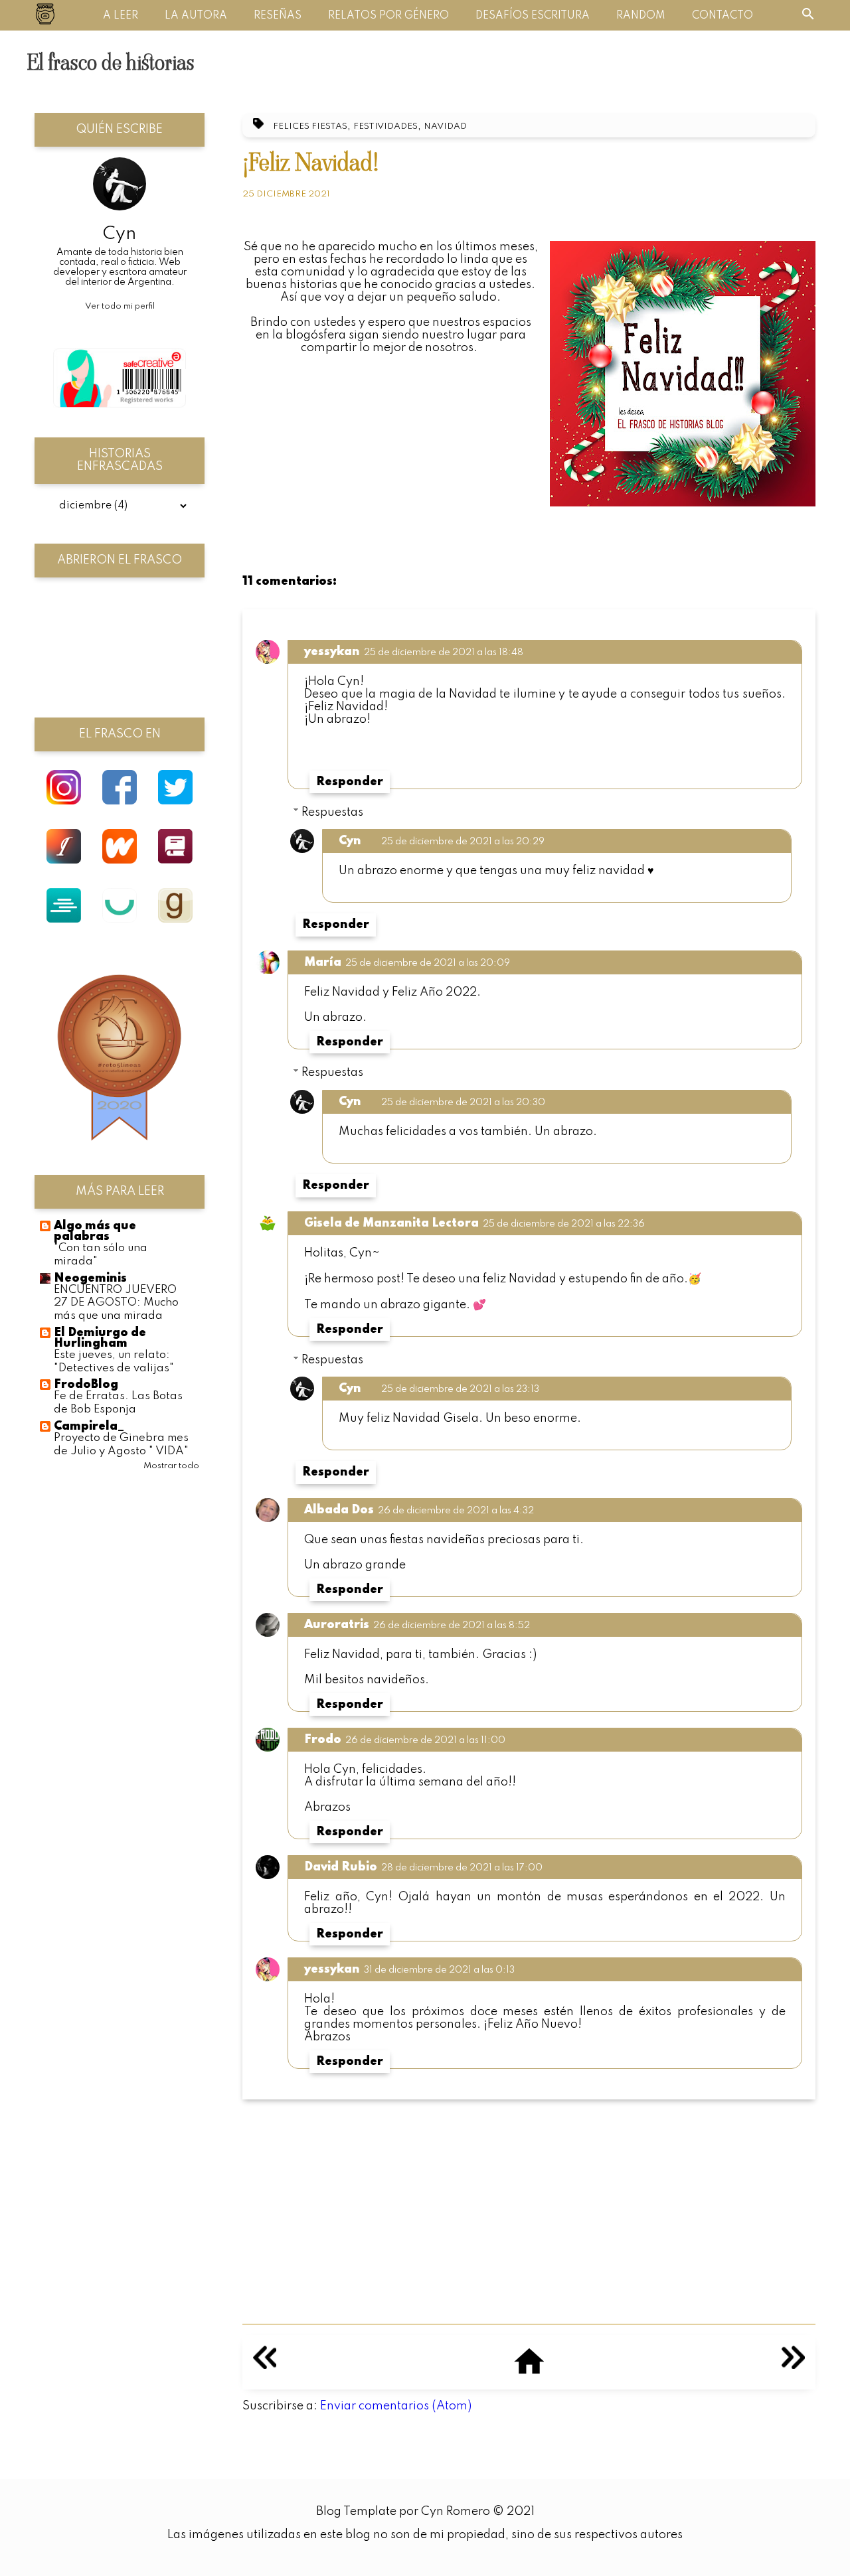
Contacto (722, 16)
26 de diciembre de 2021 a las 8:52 (452, 1626)
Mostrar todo (171, 1466)
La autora (196, 16)
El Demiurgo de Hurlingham (100, 1338)
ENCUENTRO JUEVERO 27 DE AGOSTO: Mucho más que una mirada (116, 1303)
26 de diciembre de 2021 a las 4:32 (456, 1511)
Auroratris (337, 1625)
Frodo (323, 1740)
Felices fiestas (310, 126)
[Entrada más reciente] (265, 2366)
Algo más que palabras (95, 1231)
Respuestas (332, 812)
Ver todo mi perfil (120, 306)
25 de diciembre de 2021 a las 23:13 (460, 1389)
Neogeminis (90, 1278)
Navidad (445, 126)
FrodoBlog (86, 1385)
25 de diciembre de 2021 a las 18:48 (444, 652)
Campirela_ (89, 1426)
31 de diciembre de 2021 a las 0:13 (439, 1970)
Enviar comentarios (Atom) (396, 2406)
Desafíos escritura (533, 16)
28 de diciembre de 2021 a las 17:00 (462, 1868)
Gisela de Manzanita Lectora (391, 1223)
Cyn (350, 841)
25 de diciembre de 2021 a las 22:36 (564, 1224)
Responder (350, 782)
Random (641, 16)
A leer (121, 16)
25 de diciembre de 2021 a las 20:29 (463, 842)
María (323, 962)
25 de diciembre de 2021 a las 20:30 (463, 1102)
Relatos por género (388, 16)
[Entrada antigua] (793, 2366)
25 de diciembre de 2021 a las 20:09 (428, 963)
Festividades (385, 126)
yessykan (332, 652)
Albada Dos (339, 1510)
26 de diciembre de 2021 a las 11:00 (425, 1740)
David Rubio (341, 1867)
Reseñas (278, 16)
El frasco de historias (111, 62)
